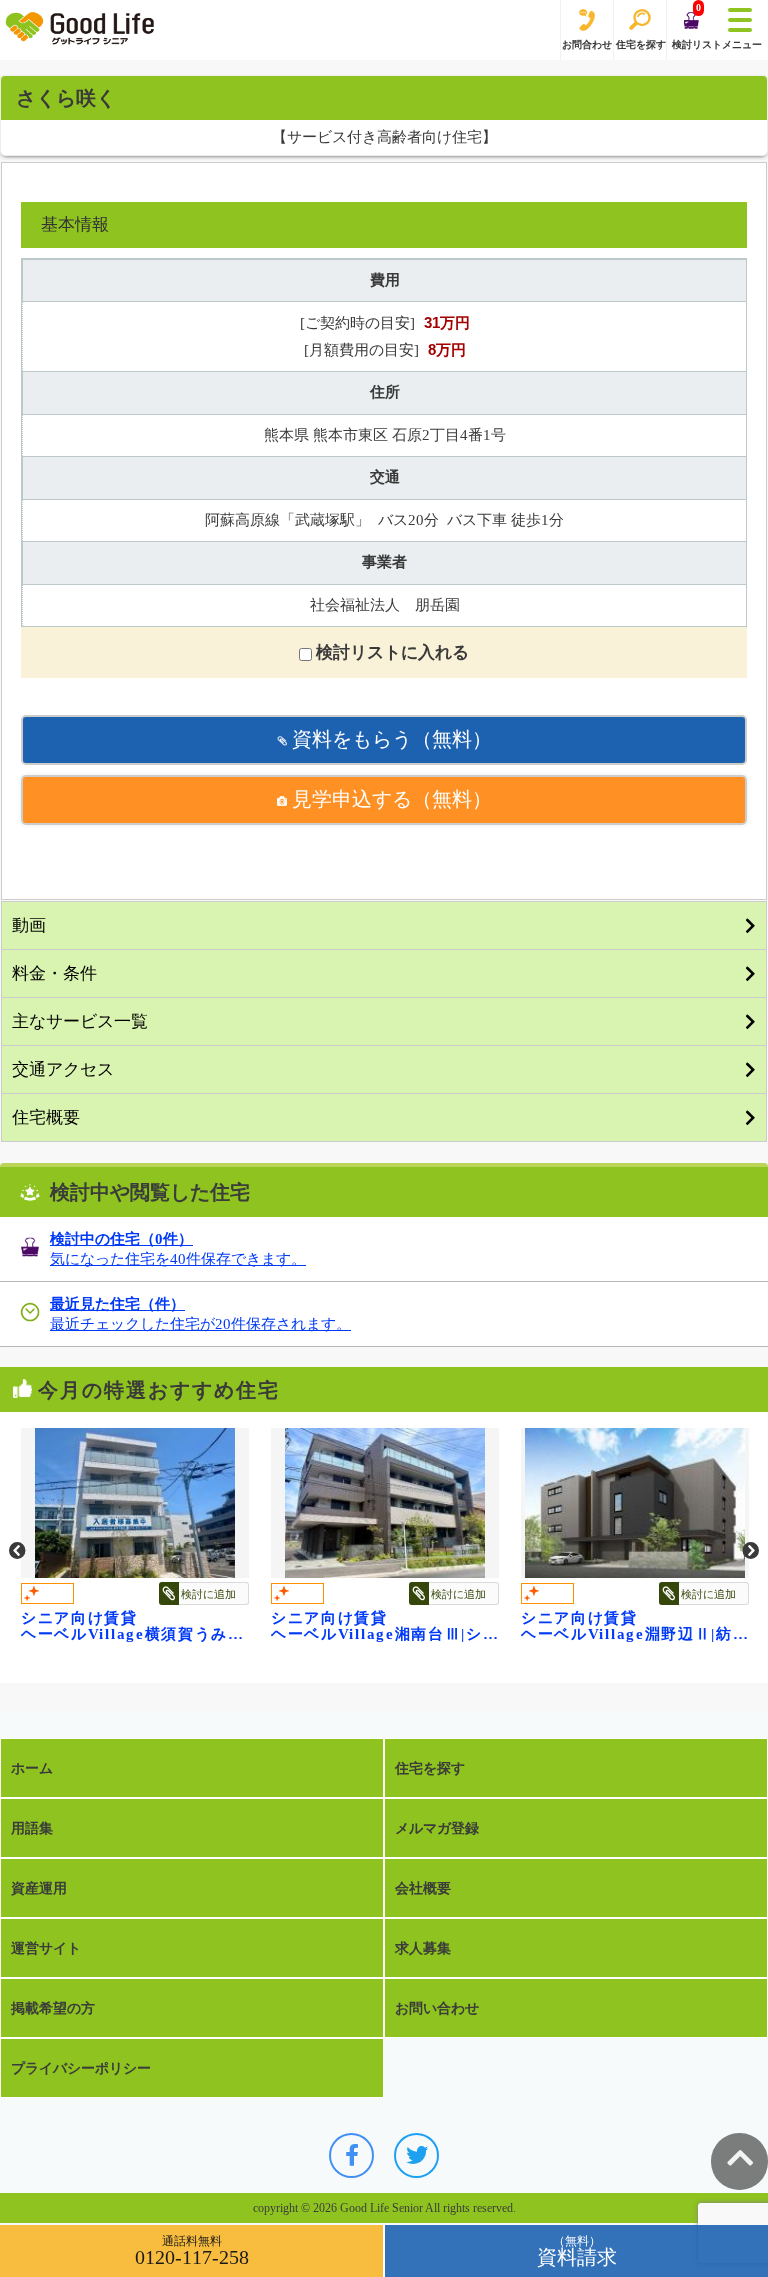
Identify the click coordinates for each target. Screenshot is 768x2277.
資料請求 (577, 2257)
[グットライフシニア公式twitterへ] (416, 2155)
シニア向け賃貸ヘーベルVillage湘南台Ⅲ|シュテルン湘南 (333, 1626)
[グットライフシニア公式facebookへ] (351, 2155)
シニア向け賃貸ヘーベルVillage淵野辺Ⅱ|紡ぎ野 (583, 1626)
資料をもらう (389, 739)
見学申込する (389, 799)
